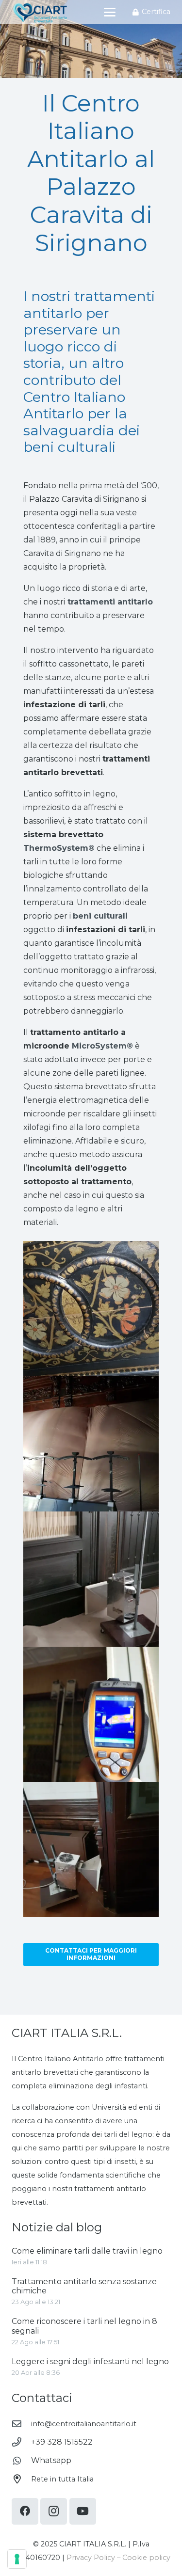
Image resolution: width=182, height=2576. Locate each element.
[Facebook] (25, 2511)
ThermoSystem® (59, 848)
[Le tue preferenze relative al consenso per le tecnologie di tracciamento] (17, 2559)
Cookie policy (146, 2558)
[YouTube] (83, 2511)
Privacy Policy (91, 2558)
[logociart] (40, 12)
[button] (110, 12)
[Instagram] (54, 2511)
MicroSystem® (102, 1046)
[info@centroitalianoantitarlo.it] (21, 2424)
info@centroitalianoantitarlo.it (84, 2424)
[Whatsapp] (21, 2460)
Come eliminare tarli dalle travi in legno (87, 2251)
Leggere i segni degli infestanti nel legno (90, 2361)
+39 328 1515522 (62, 2442)
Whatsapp (51, 2460)
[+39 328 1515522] (21, 2442)
